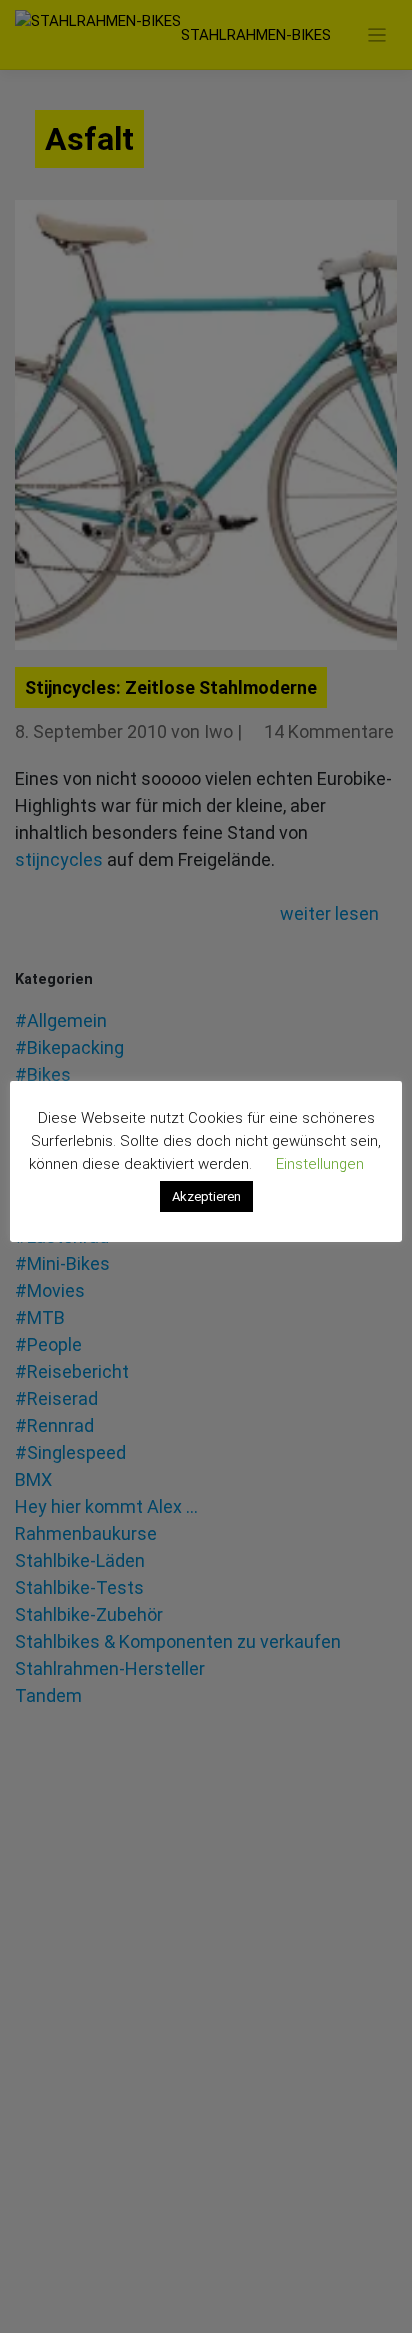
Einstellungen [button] (320, 1164)
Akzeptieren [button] (206, 1196)
